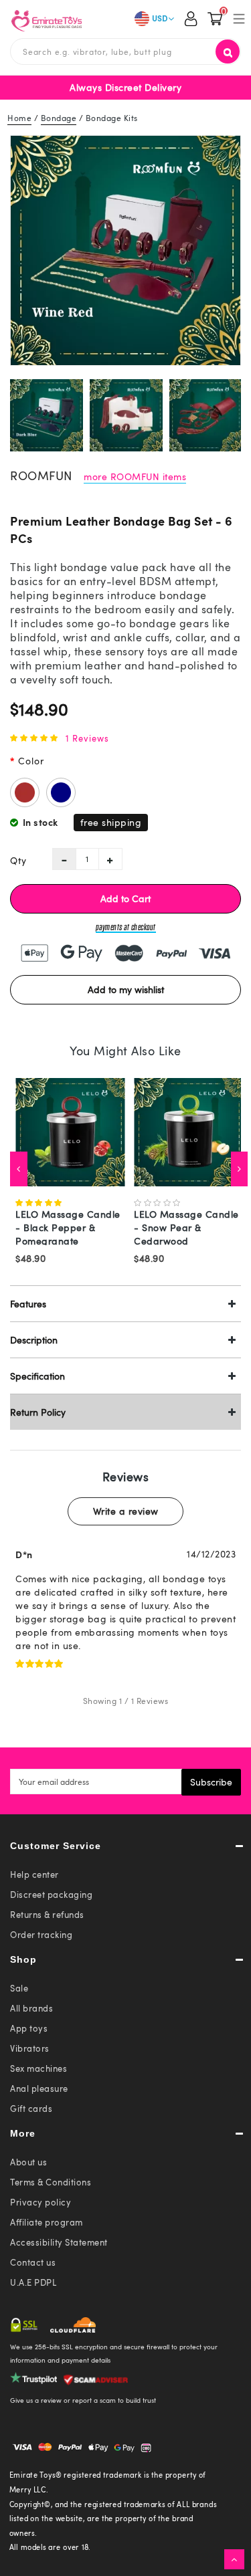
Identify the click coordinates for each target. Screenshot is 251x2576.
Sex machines (38, 2068)
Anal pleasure (39, 2088)
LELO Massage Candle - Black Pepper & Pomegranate (68, 1227)
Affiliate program (47, 2222)
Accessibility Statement (59, 2242)
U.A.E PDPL (33, 2282)
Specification (37, 1376)
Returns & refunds (47, 1915)
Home (19, 118)
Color (31, 761)
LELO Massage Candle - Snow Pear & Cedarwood (186, 1227)
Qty (18, 860)
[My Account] (191, 20)
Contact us (33, 2262)
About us (28, 2162)
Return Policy (38, 1412)
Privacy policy (40, 2202)
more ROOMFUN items (135, 476)
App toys (29, 2028)
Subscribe (211, 1782)
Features (28, 1304)
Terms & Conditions (51, 2182)
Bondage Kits (112, 118)
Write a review (126, 1511)
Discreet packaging (51, 1895)
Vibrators (30, 2048)
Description (34, 1340)
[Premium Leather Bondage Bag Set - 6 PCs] (125, 250)
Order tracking (41, 1935)
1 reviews (87, 738)
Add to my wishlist (126, 989)
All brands (31, 2008)
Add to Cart (125, 898)
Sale (19, 1988)
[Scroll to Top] (234, 2559)
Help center (34, 1874)
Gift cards (31, 2109)
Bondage (59, 118)
